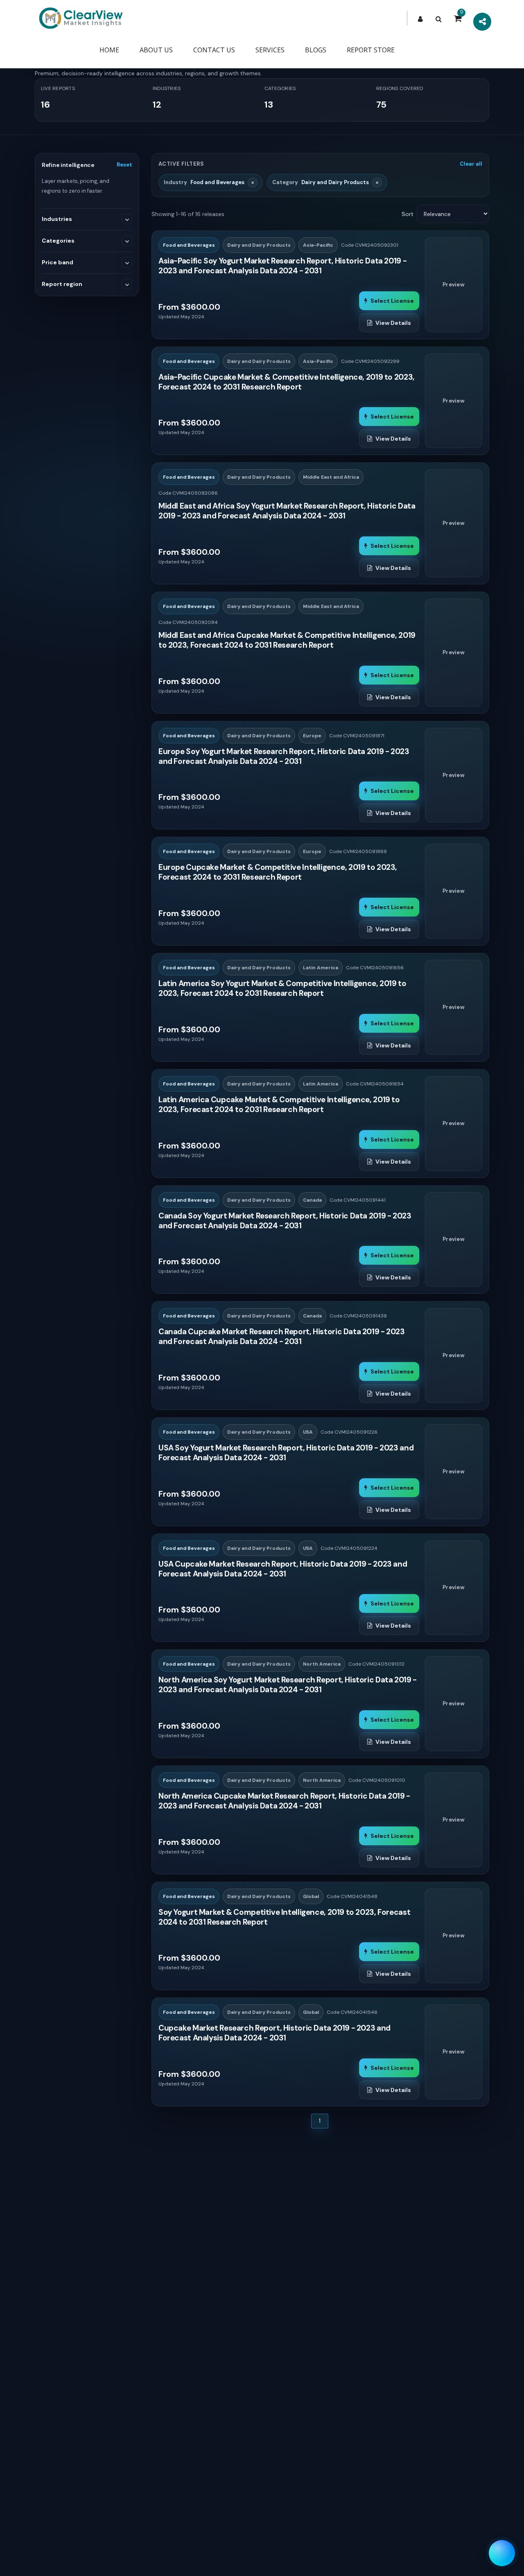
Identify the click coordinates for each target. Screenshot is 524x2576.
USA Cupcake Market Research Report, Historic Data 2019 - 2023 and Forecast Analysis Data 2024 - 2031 (283, 1569)
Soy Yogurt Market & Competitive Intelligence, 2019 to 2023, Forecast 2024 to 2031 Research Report (284, 1917)
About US (156, 50)
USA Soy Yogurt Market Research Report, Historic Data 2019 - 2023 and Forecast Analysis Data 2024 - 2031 (286, 1453)
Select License (392, 301)
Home (109, 50)
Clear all (471, 164)
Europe (312, 736)
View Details (393, 323)
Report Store (371, 50)
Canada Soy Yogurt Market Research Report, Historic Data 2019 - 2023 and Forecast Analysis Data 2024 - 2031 (285, 1221)
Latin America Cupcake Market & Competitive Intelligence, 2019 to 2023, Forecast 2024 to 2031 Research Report (279, 1105)
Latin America (321, 968)
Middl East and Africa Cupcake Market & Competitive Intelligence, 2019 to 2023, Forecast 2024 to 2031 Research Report (287, 640)
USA (308, 1432)
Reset (124, 165)
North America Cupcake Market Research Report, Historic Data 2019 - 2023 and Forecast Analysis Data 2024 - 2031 (284, 1801)
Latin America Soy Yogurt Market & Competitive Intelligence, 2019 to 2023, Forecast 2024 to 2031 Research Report (282, 989)
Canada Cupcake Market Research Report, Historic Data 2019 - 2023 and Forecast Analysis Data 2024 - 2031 (282, 1337)
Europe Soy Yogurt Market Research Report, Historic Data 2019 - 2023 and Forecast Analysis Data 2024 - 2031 (284, 757)
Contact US (214, 50)
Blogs (316, 50)
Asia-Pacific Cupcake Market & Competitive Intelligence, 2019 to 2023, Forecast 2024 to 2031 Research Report (287, 382)
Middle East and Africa (331, 477)
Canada (312, 1200)
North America (322, 1664)
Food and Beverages (189, 245)
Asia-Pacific (318, 245)
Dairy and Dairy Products (259, 245)
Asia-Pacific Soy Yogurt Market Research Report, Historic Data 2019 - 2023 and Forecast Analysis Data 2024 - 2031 (282, 266)
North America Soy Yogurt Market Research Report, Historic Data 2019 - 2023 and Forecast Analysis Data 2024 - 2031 (288, 1685)
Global (311, 1896)
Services (270, 50)
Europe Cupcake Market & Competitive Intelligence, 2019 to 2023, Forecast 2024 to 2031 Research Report (278, 872)
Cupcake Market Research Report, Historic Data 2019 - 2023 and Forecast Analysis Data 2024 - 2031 (274, 2033)
